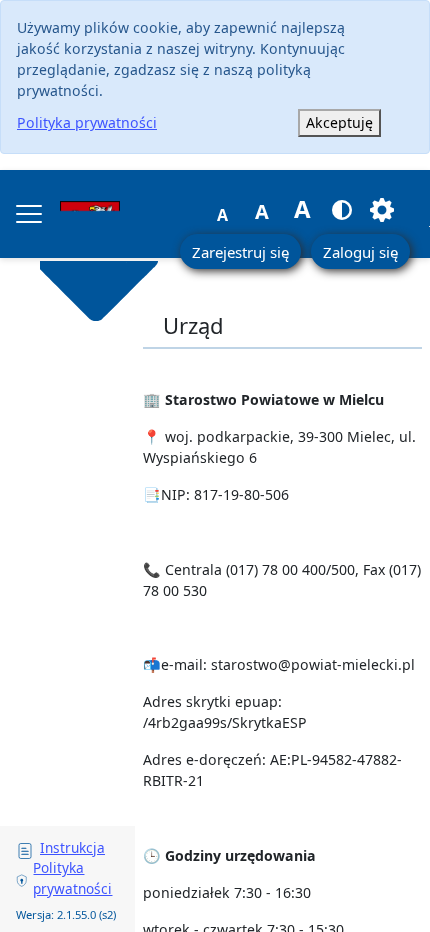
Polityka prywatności (87, 122)
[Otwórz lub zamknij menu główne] (29, 214)
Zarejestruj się (240, 252)
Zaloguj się (360, 252)
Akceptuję (339, 122)
